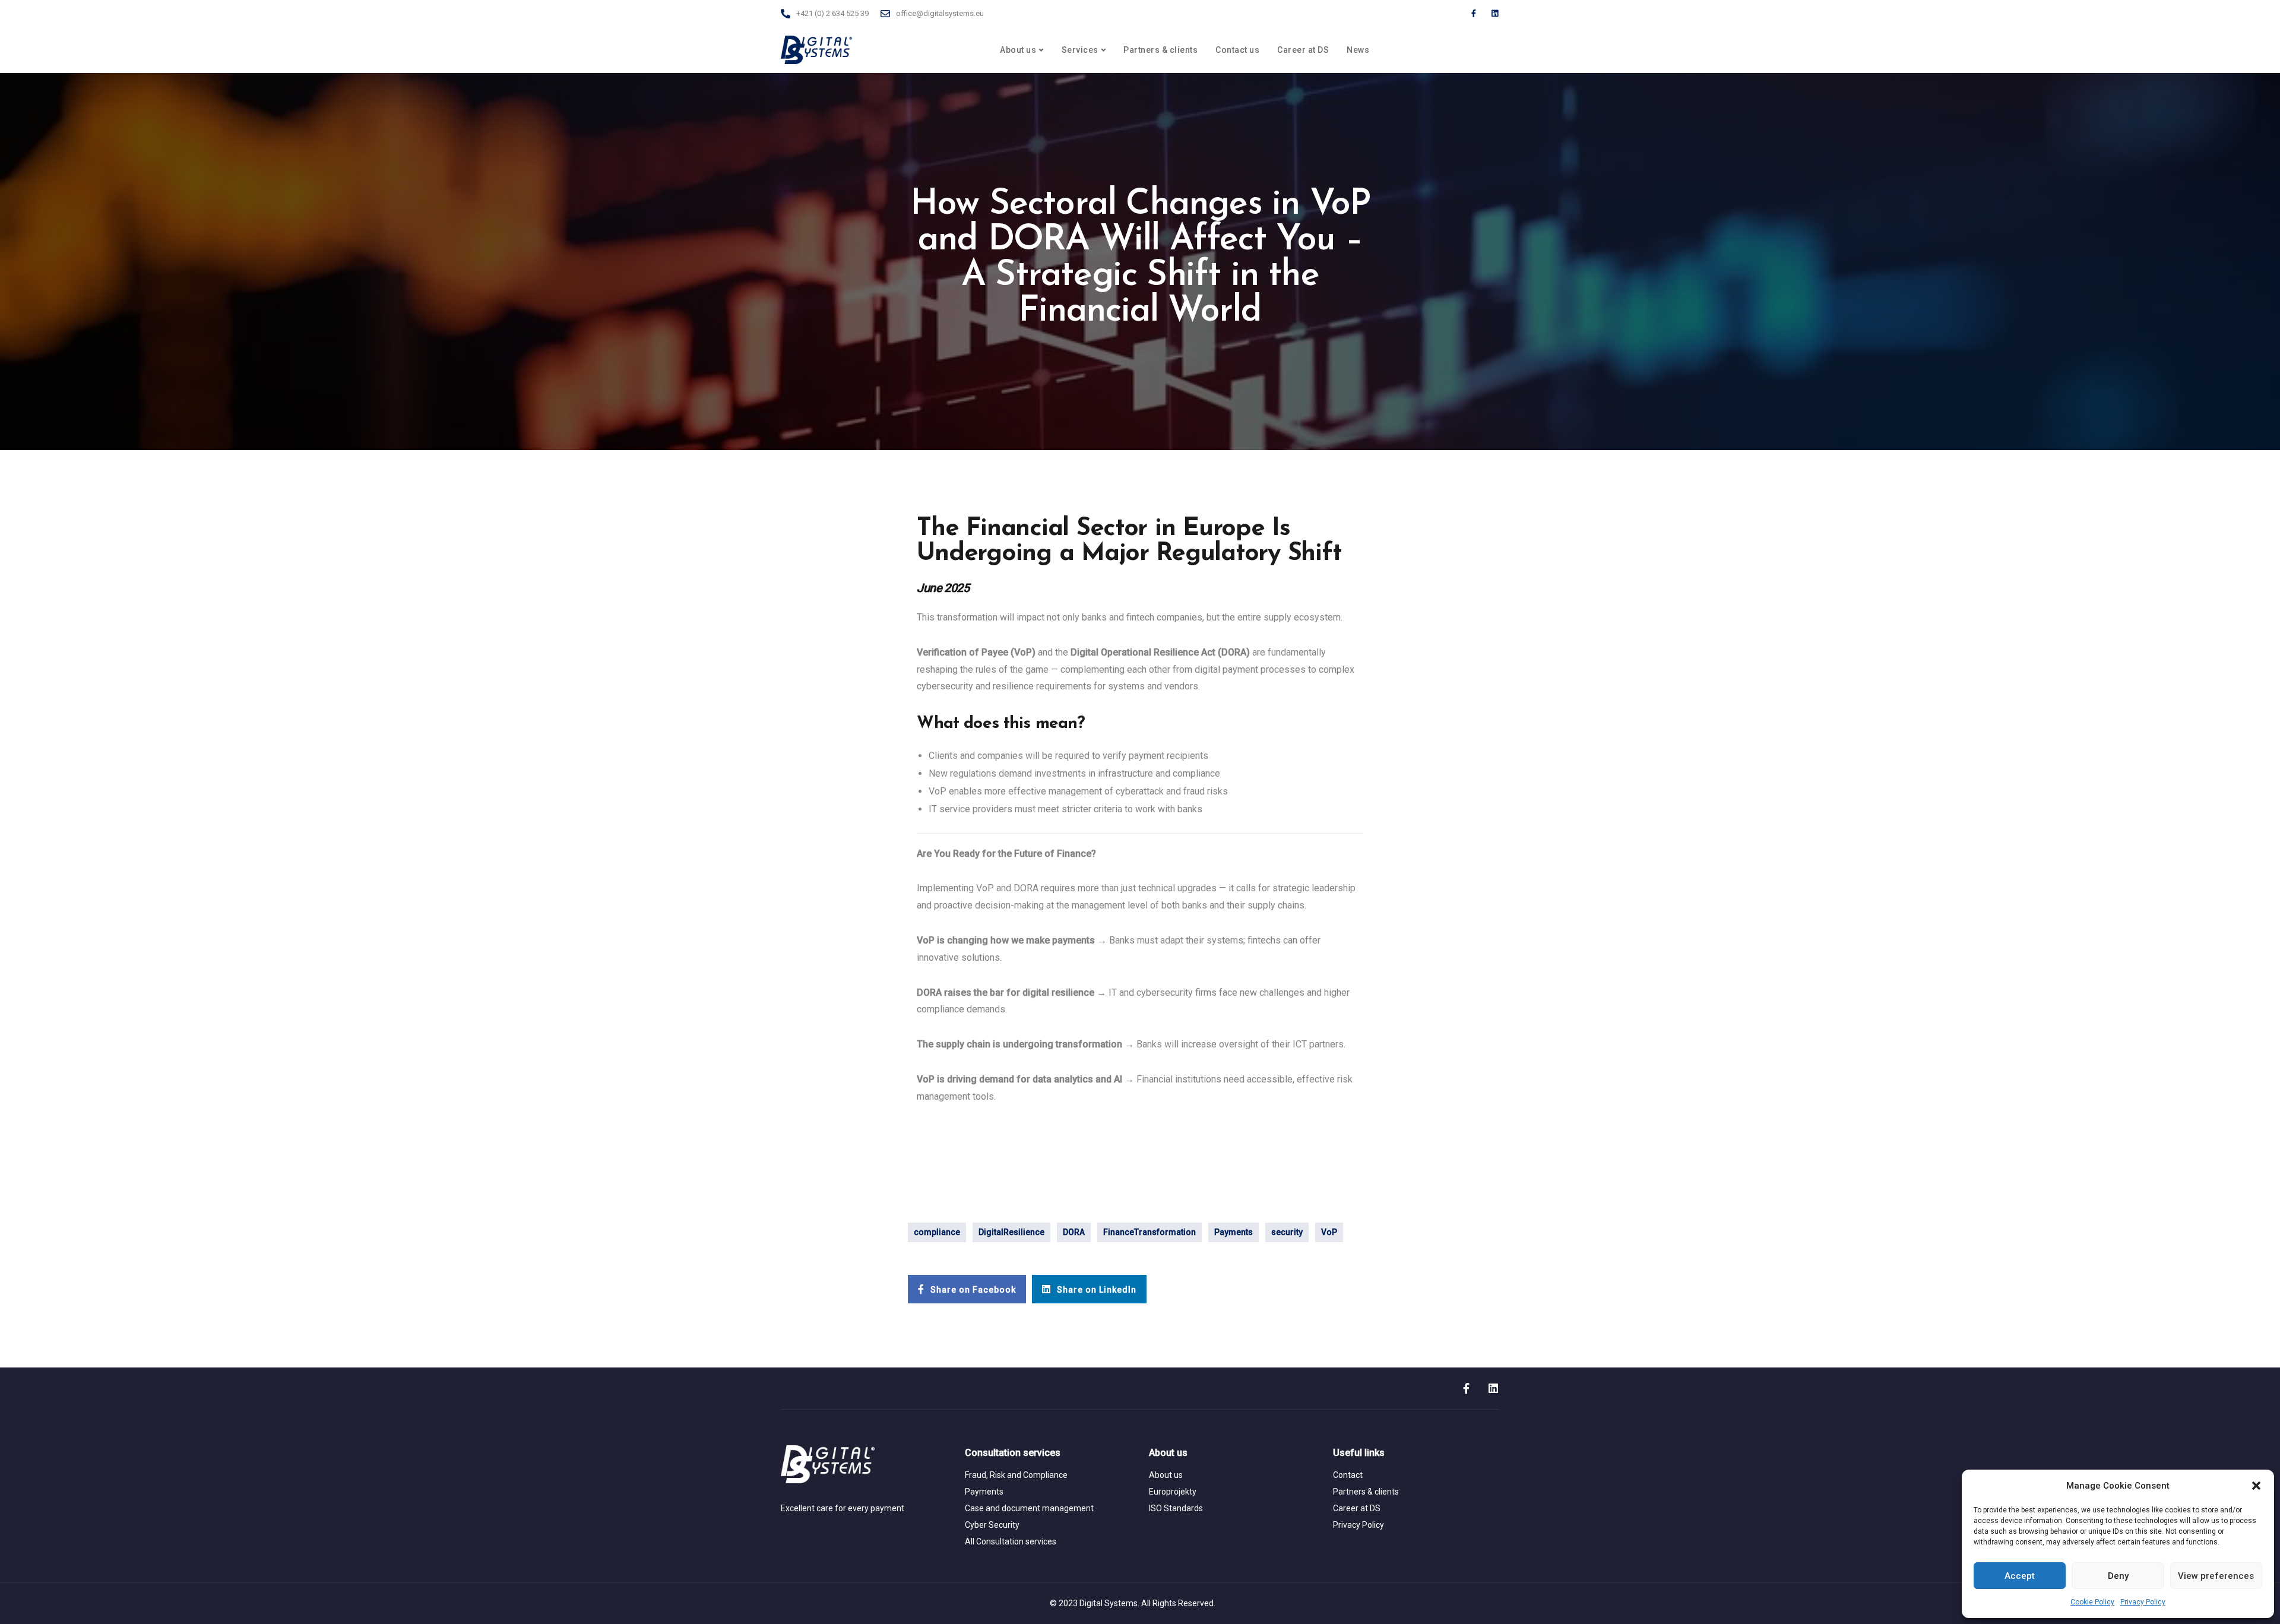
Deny (2118, 1576)
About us (1018, 50)
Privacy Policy (2143, 1602)
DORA (1074, 1232)
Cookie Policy (2092, 1602)
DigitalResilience (1011, 1232)
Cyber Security (992, 1525)
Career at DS (1303, 50)
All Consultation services (1011, 1541)
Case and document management (1029, 1508)
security (1287, 1232)
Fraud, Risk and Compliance (1016, 1475)
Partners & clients (1160, 50)
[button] (2256, 1486)
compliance (937, 1232)
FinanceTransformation (1149, 1232)
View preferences (2216, 1576)
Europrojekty (1173, 1492)
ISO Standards (1176, 1508)
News (1358, 50)
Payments (1234, 1232)
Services (1080, 50)
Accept (2020, 1576)
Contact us (1237, 50)
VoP (1329, 1232)
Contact (1348, 1475)
